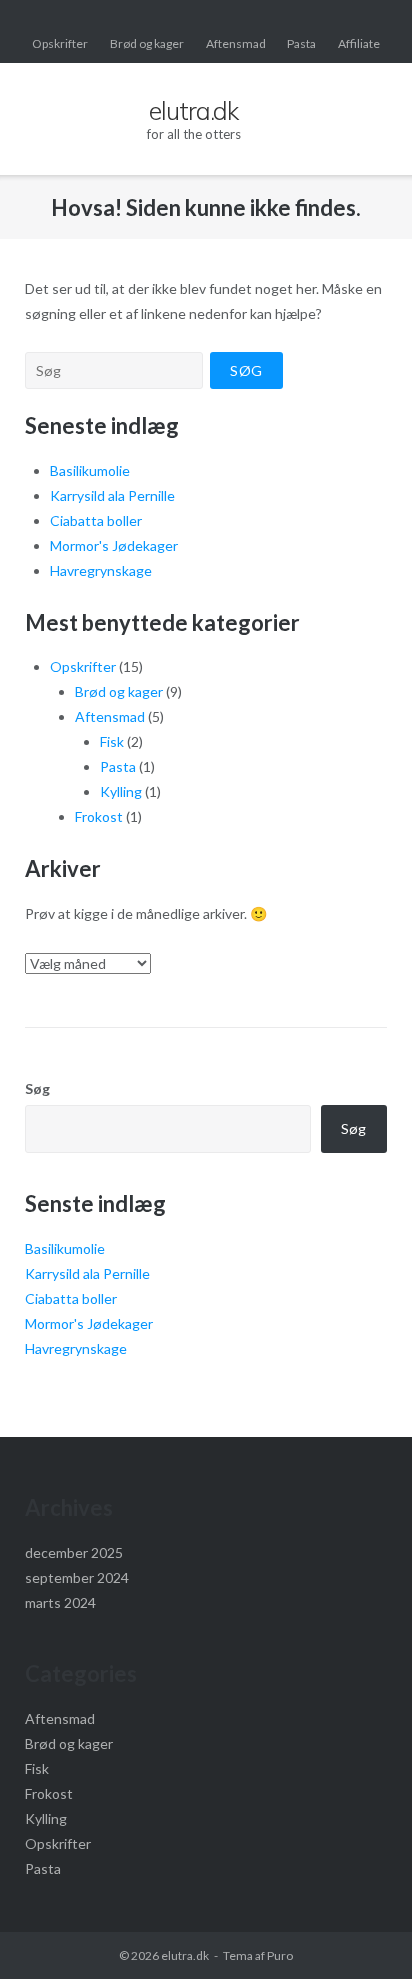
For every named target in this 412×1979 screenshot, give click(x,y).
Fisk (112, 741)
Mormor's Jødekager (114, 545)
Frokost (99, 816)
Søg (37, 1088)
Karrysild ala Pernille (112, 495)
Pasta (301, 43)
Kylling (121, 791)
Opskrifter (60, 43)
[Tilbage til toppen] (362, 1931)
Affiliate (359, 43)
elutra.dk (185, 1955)
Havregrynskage (101, 570)
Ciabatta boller (96, 520)
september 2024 (77, 1577)
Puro (280, 1955)
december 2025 (74, 1552)
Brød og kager (147, 43)
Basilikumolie (90, 470)
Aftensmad (236, 43)
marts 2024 (60, 1602)
